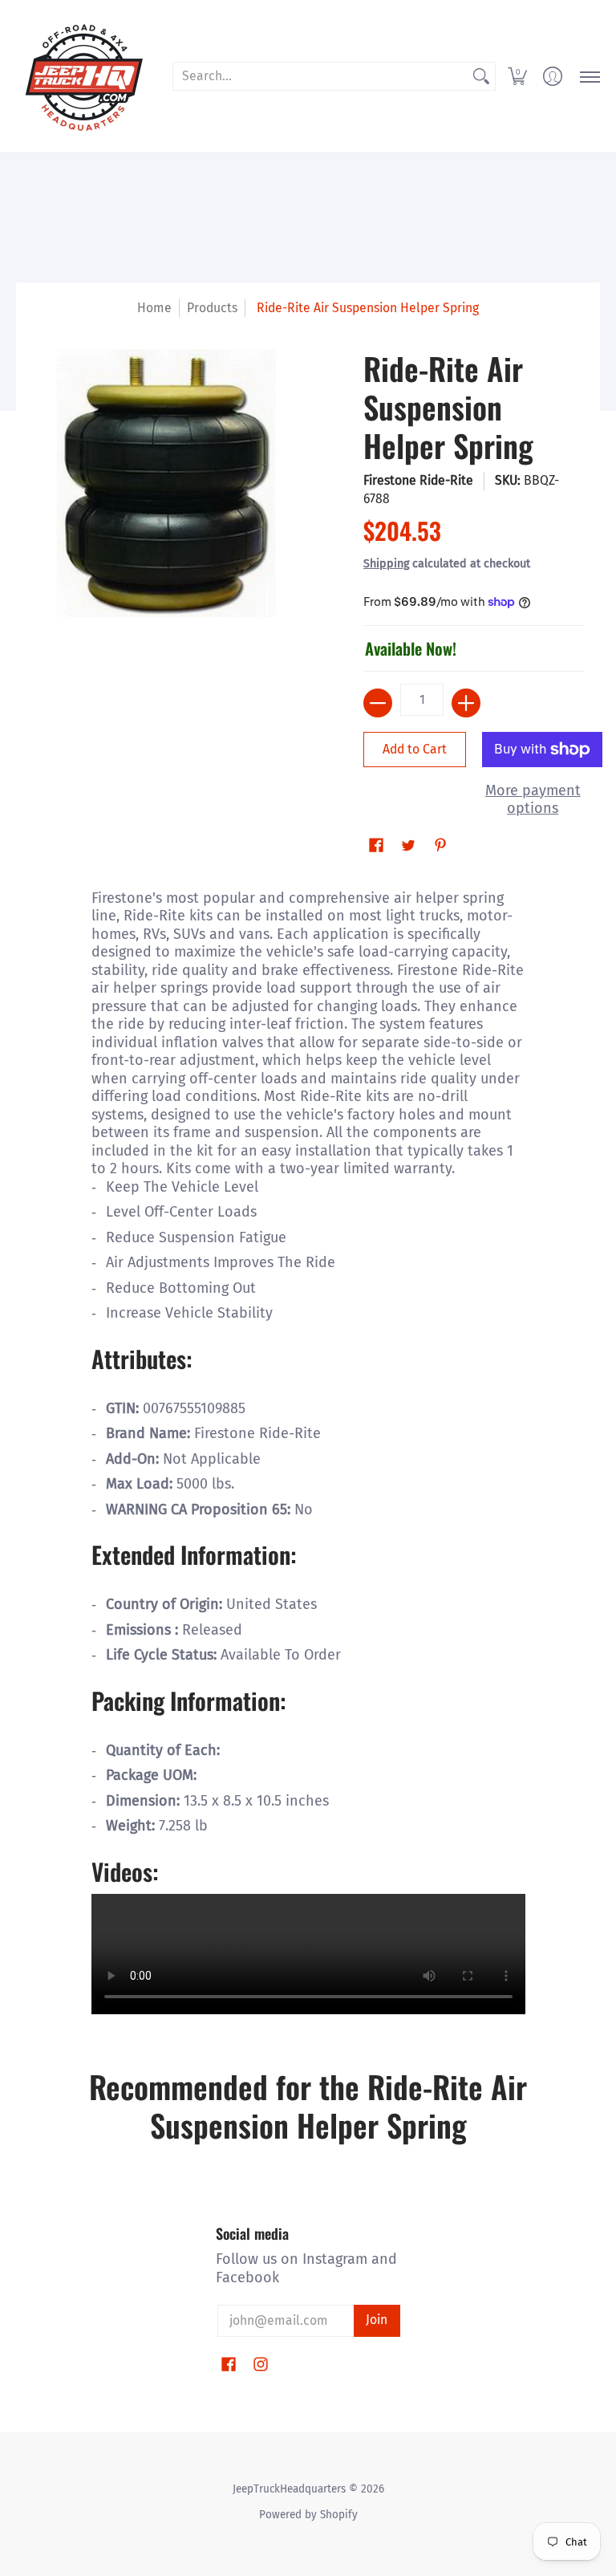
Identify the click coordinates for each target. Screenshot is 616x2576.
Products (212, 308)
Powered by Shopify (308, 2515)
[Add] (466, 703)
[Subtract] (378, 703)
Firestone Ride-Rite (418, 480)
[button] (517, 76)
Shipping (386, 564)
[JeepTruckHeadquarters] (84, 76)
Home (154, 308)
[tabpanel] (308, 1450)
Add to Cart (415, 749)
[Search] (481, 77)
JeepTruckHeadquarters (289, 2489)
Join (377, 2320)
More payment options (533, 800)
